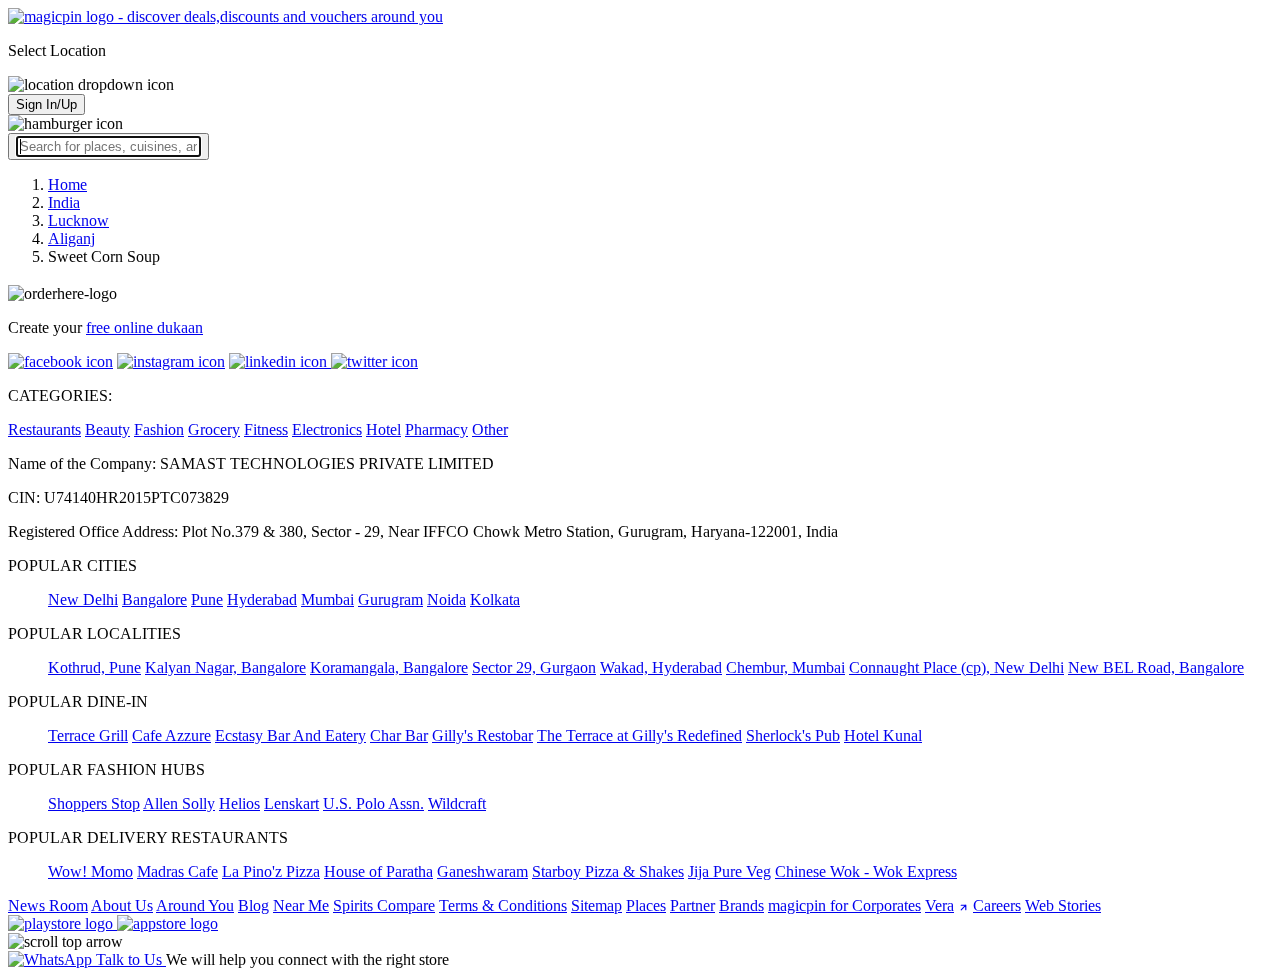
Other (490, 429)
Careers (997, 905)
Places (646, 905)
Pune (207, 599)
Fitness (266, 429)
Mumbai (327, 599)
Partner (692, 905)
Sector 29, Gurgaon (534, 667)
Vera (939, 905)
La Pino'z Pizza (271, 871)
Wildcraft (457, 803)
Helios (239, 803)
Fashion (159, 429)
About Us (122, 905)
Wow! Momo (90, 871)
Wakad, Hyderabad (661, 667)
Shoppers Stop (94, 803)
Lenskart (291, 803)
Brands (741, 905)
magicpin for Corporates (844, 905)
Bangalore (154, 599)
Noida (446, 599)
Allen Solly (179, 803)
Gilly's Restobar (482, 735)
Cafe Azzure (171, 735)
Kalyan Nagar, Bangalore (225, 667)
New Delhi (83, 599)
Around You (195, 905)
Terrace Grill (88, 735)
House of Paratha (378, 871)
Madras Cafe (177, 871)
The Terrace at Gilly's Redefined (639, 735)
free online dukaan (144, 327)
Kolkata (495, 599)
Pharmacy (436, 429)
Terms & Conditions (503, 905)
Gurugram (390, 599)
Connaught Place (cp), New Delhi (956, 667)
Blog (253, 905)
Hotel (383, 429)
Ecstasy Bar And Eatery (290, 735)
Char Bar (399, 735)
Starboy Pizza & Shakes (608, 871)
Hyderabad (262, 599)
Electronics (327, 429)
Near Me (301, 905)
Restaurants (44, 429)
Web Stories (1063, 905)
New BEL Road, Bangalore (1156, 667)
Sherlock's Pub (793, 735)
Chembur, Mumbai (785, 667)
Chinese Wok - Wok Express (866, 871)
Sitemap (596, 905)
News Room (48, 905)
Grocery (214, 429)
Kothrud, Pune (94, 667)
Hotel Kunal (883, 735)
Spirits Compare (384, 905)
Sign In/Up (46, 104)
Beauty (107, 429)
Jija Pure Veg (729, 871)
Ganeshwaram (482, 871)
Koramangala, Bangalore (389, 667)
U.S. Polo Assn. (373, 803)
